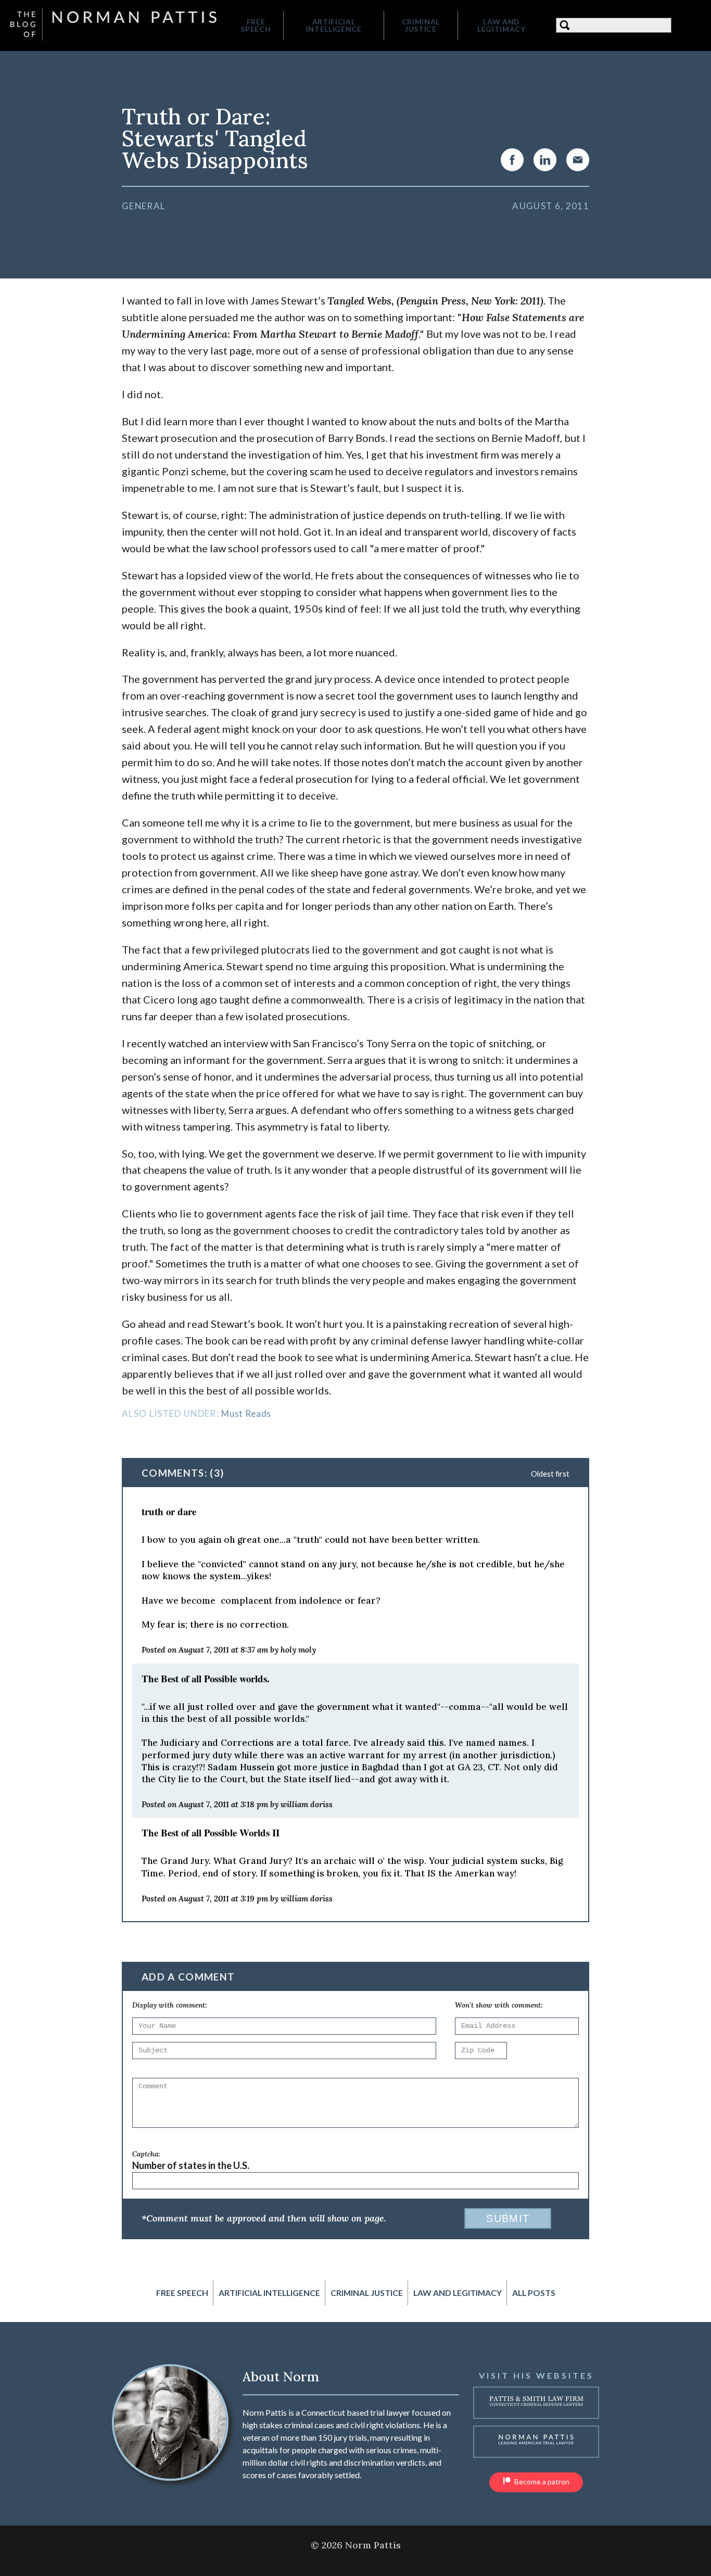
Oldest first (550, 1474)
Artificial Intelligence (334, 25)
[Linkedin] (545, 160)
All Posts (534, 2293)
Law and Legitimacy (501, 25)
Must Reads (246, 1413)
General (143, 206)
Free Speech (256, 25)
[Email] (578, 160)
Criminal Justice (421, 25)
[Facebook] (512, 160)
